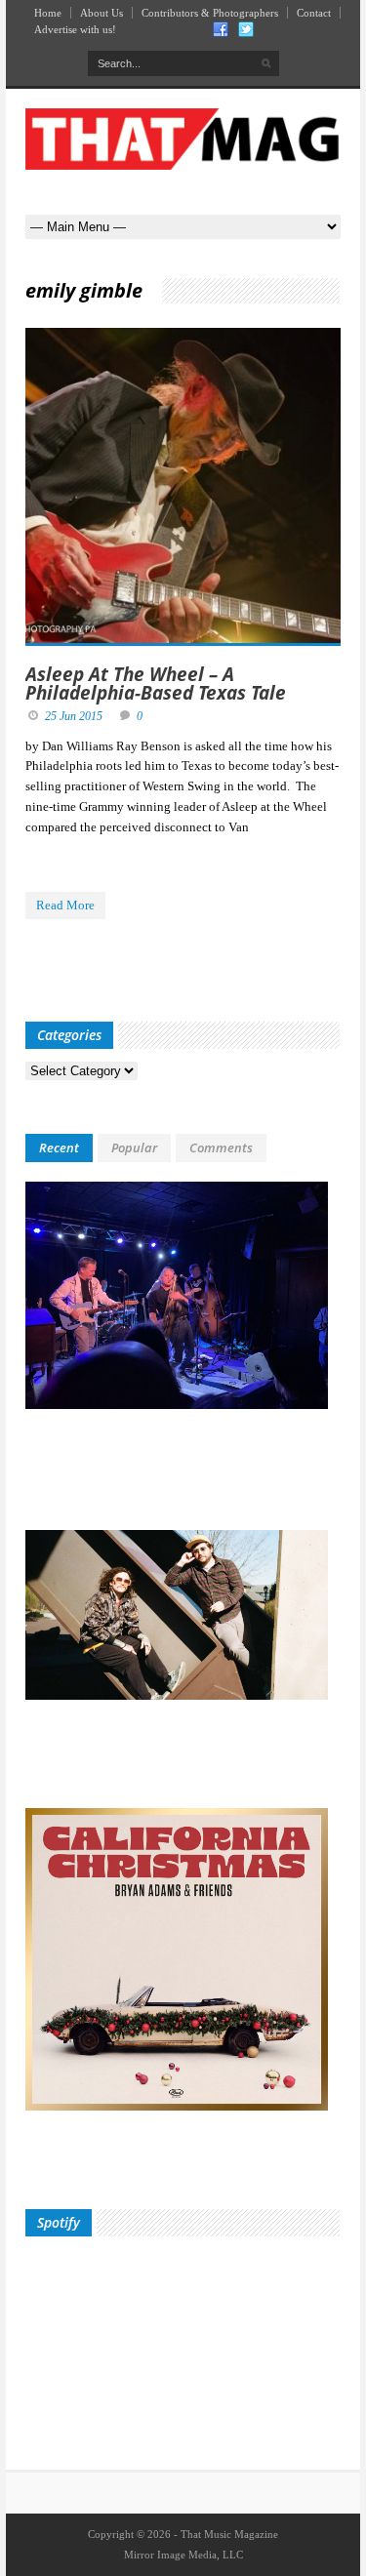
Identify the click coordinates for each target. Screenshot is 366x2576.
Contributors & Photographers (210, 13)
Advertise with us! (75, 29)
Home (48, 13)
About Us (102, 13)
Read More (65, 905)
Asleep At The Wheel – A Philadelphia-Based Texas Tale (156, 684)
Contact (314, 13)
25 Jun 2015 (74, 716)
